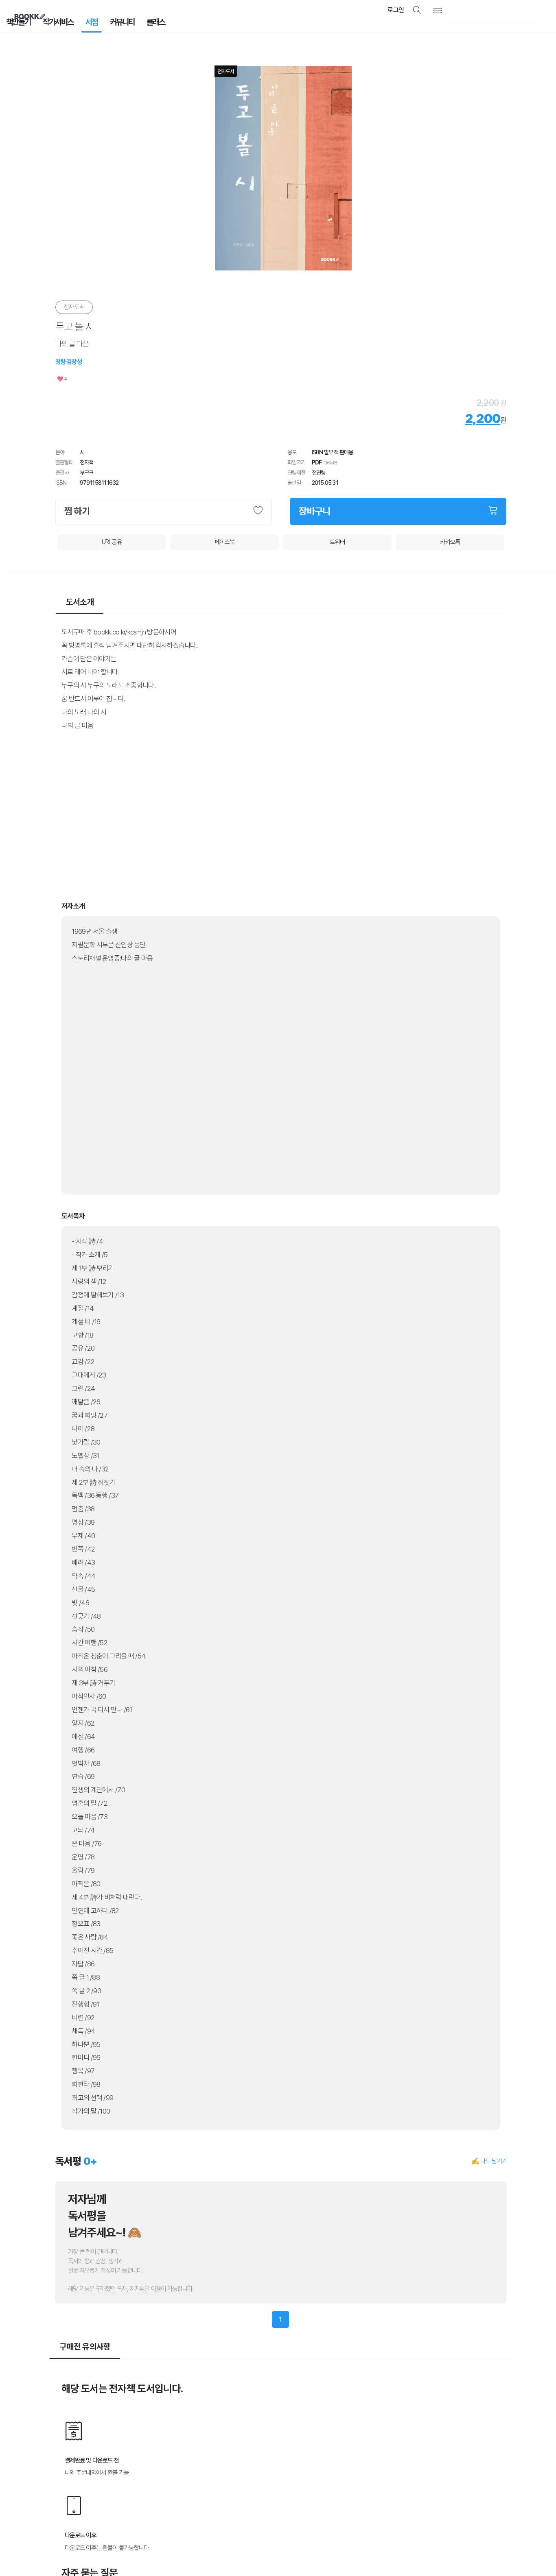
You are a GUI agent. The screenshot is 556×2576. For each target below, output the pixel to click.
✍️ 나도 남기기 (489, 2158)
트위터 (337, 539)
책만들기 (16, 24)
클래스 (132, 24)
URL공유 (112, 539)
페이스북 (224, 539)
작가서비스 (50, 24)
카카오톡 (450, 539)
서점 (79, 24)
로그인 (408, 10)
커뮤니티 (104, 24)
